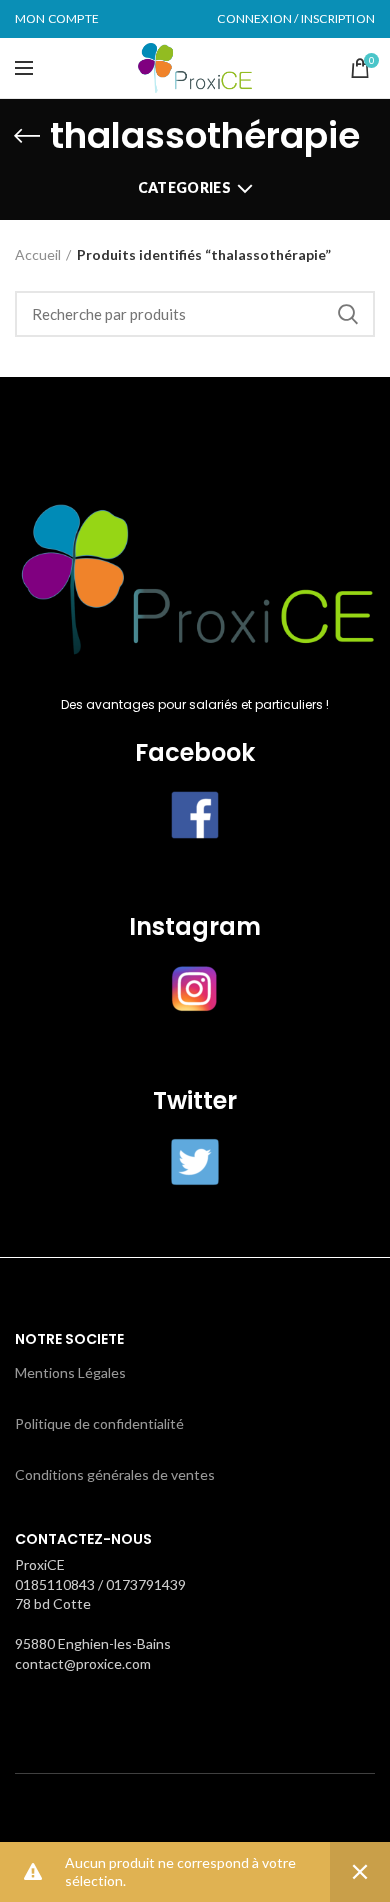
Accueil (38, 254)
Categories (184, 187)
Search (348, 314)
